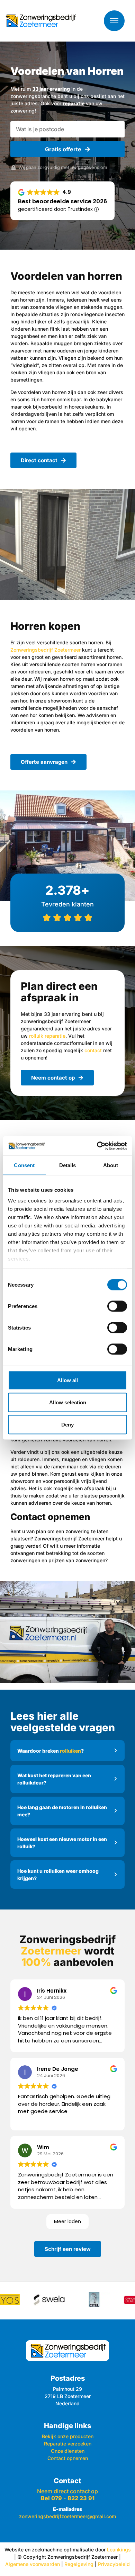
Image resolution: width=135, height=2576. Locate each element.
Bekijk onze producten (68, 2436)
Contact (67, 2481)
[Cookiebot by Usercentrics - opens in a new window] (97, 1146)
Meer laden (67, 2221)
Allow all (67, 1380)
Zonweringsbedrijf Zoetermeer (46, 650)
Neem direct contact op (67, 2495)
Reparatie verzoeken (68, 2444)
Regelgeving (79, 2564)
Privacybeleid (114, 2564)
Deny (67, 1424)
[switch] (117, 1306)
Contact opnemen (68, 2458)
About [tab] (111, 1165)
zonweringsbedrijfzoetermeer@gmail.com (67, 2516)
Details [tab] (68, 1165)
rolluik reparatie (47, 1036)
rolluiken (70, 1751)
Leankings (119, 2550)
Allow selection (68, 1402)
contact (93, 1050)
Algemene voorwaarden (33, 2564)
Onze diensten (68, 2451)
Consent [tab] (24, 1165)
